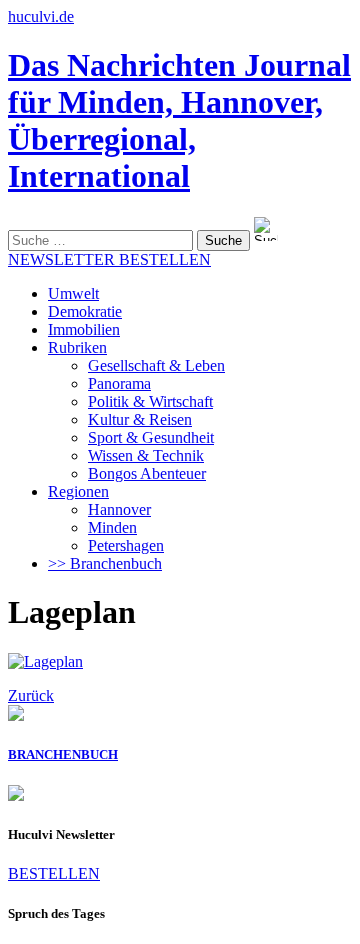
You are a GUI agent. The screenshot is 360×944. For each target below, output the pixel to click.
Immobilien (84, 329)
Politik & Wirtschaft (150, 401)
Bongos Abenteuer (147, 473)
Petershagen (126, 545)
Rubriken (77, 347)
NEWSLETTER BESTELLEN (109, 259)
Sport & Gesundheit (151, 437)
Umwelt (73, 293)
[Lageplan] (45, 661)
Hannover (119, 509)
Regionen (78, 491)
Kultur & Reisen (140, 419)
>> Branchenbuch (105, 563)
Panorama (119, 383)
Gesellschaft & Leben (156, 365)
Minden (112, 527)
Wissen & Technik (146, 455)
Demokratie (85, 311)
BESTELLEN (54, 873)
